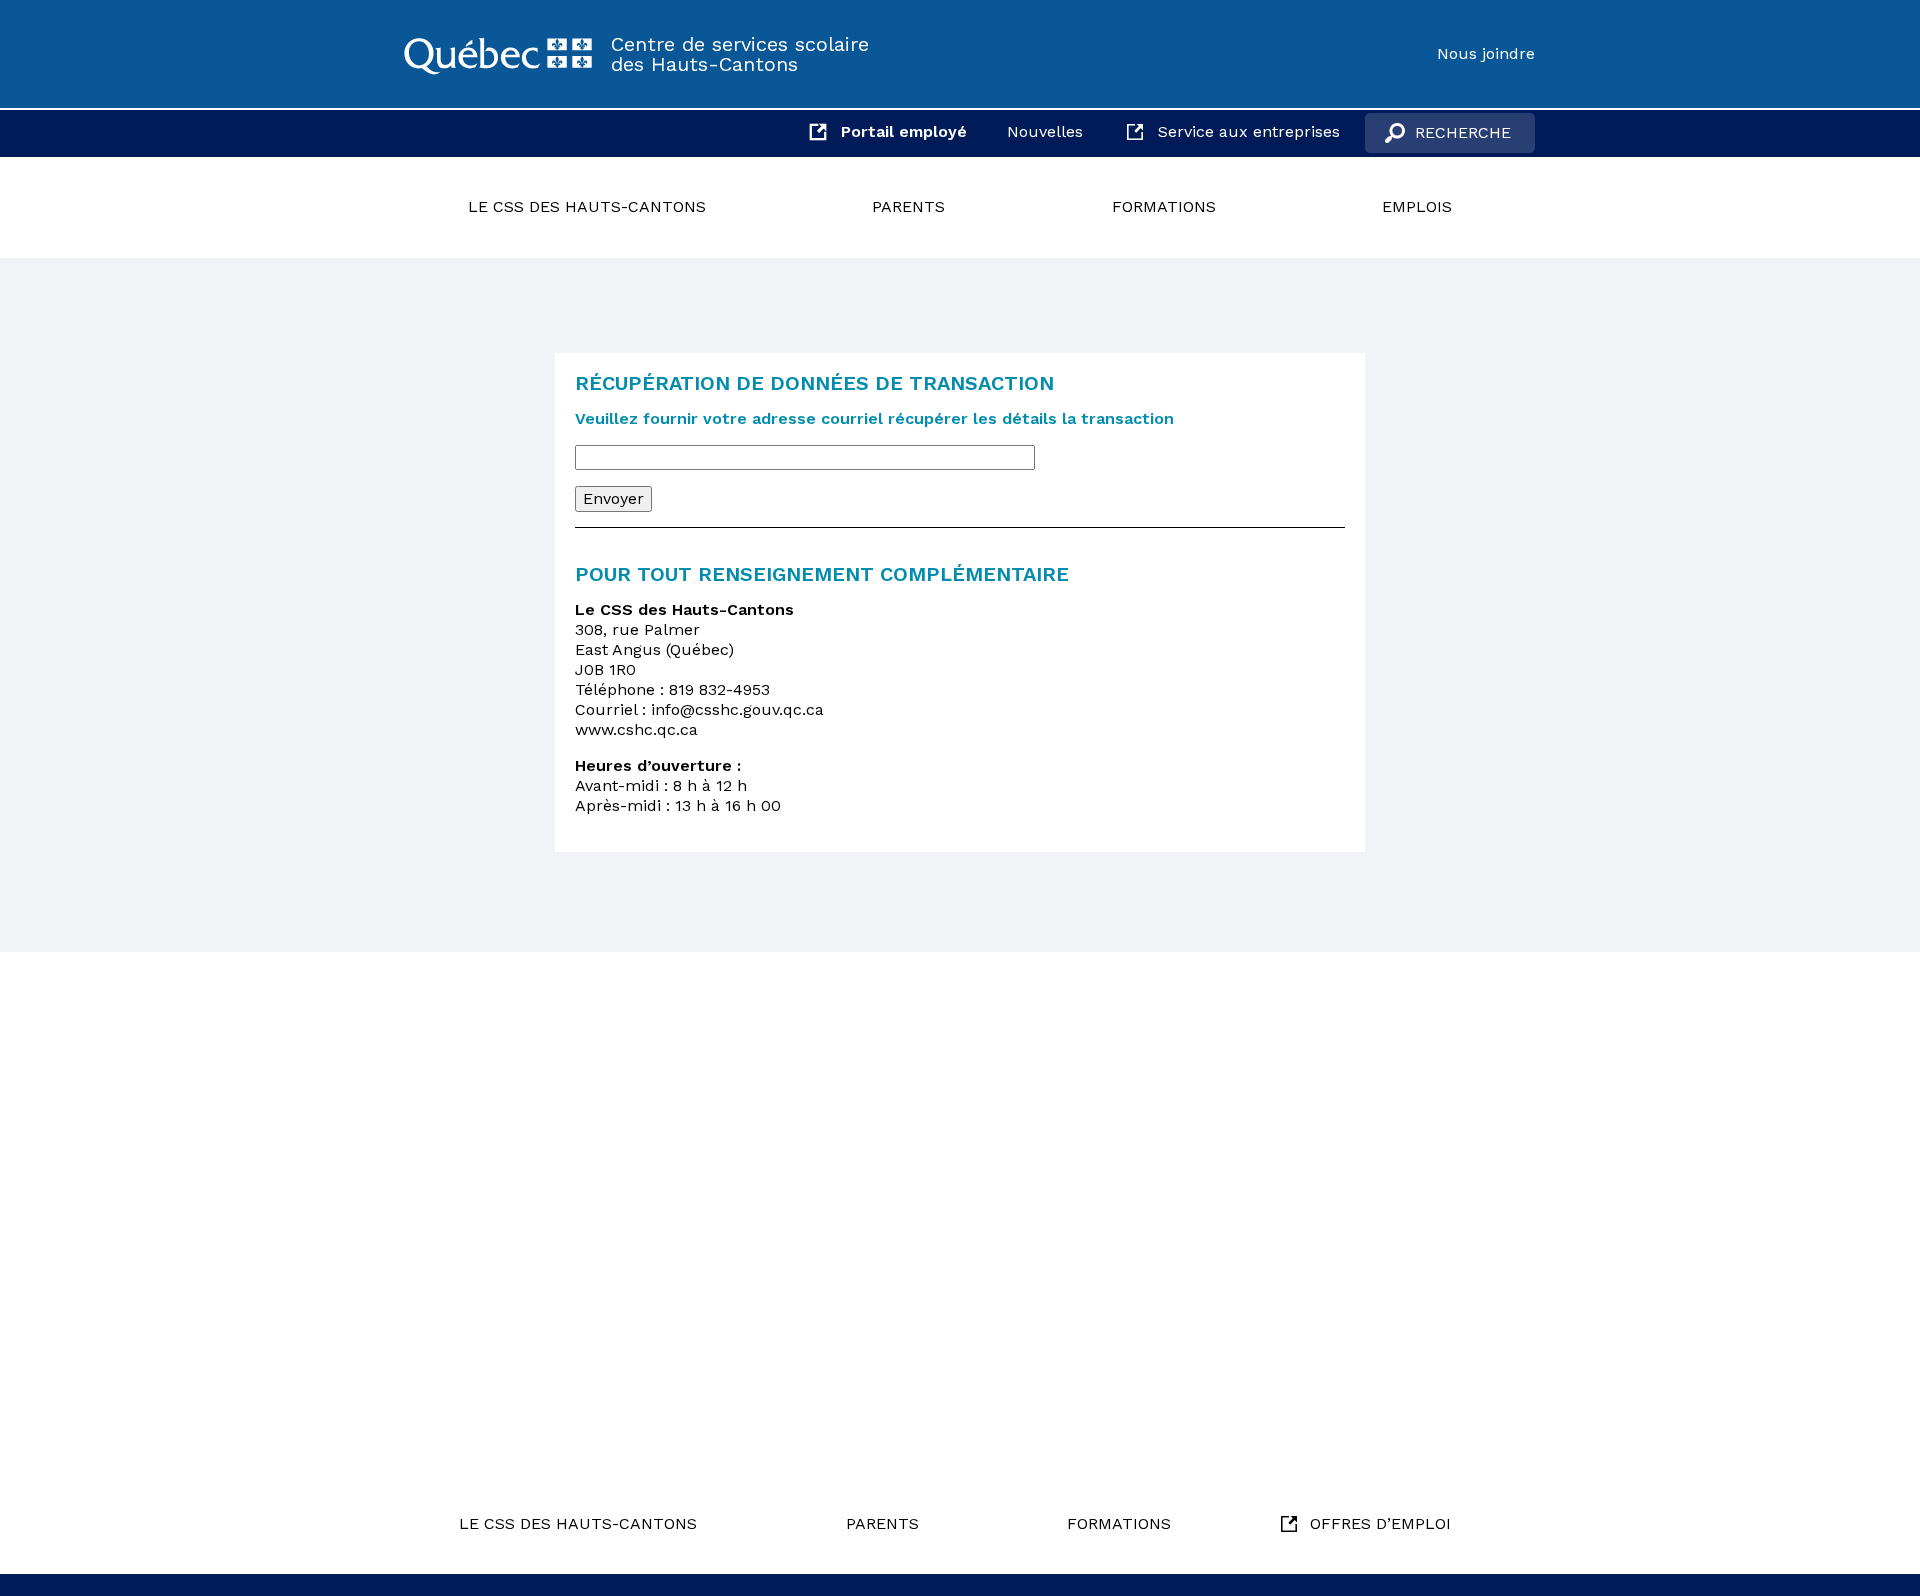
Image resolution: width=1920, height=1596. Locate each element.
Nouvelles (1045, 131)
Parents (908, 206)
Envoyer (613, 498)
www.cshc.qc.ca (636, 729)
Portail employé (904, 131)
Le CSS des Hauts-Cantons (587, 206)
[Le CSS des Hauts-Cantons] (498, 54)
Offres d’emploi (1380, 1523)
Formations (1164, 206)
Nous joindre (1486, 53)
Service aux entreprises (1249, 131)
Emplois (1417, 206)
